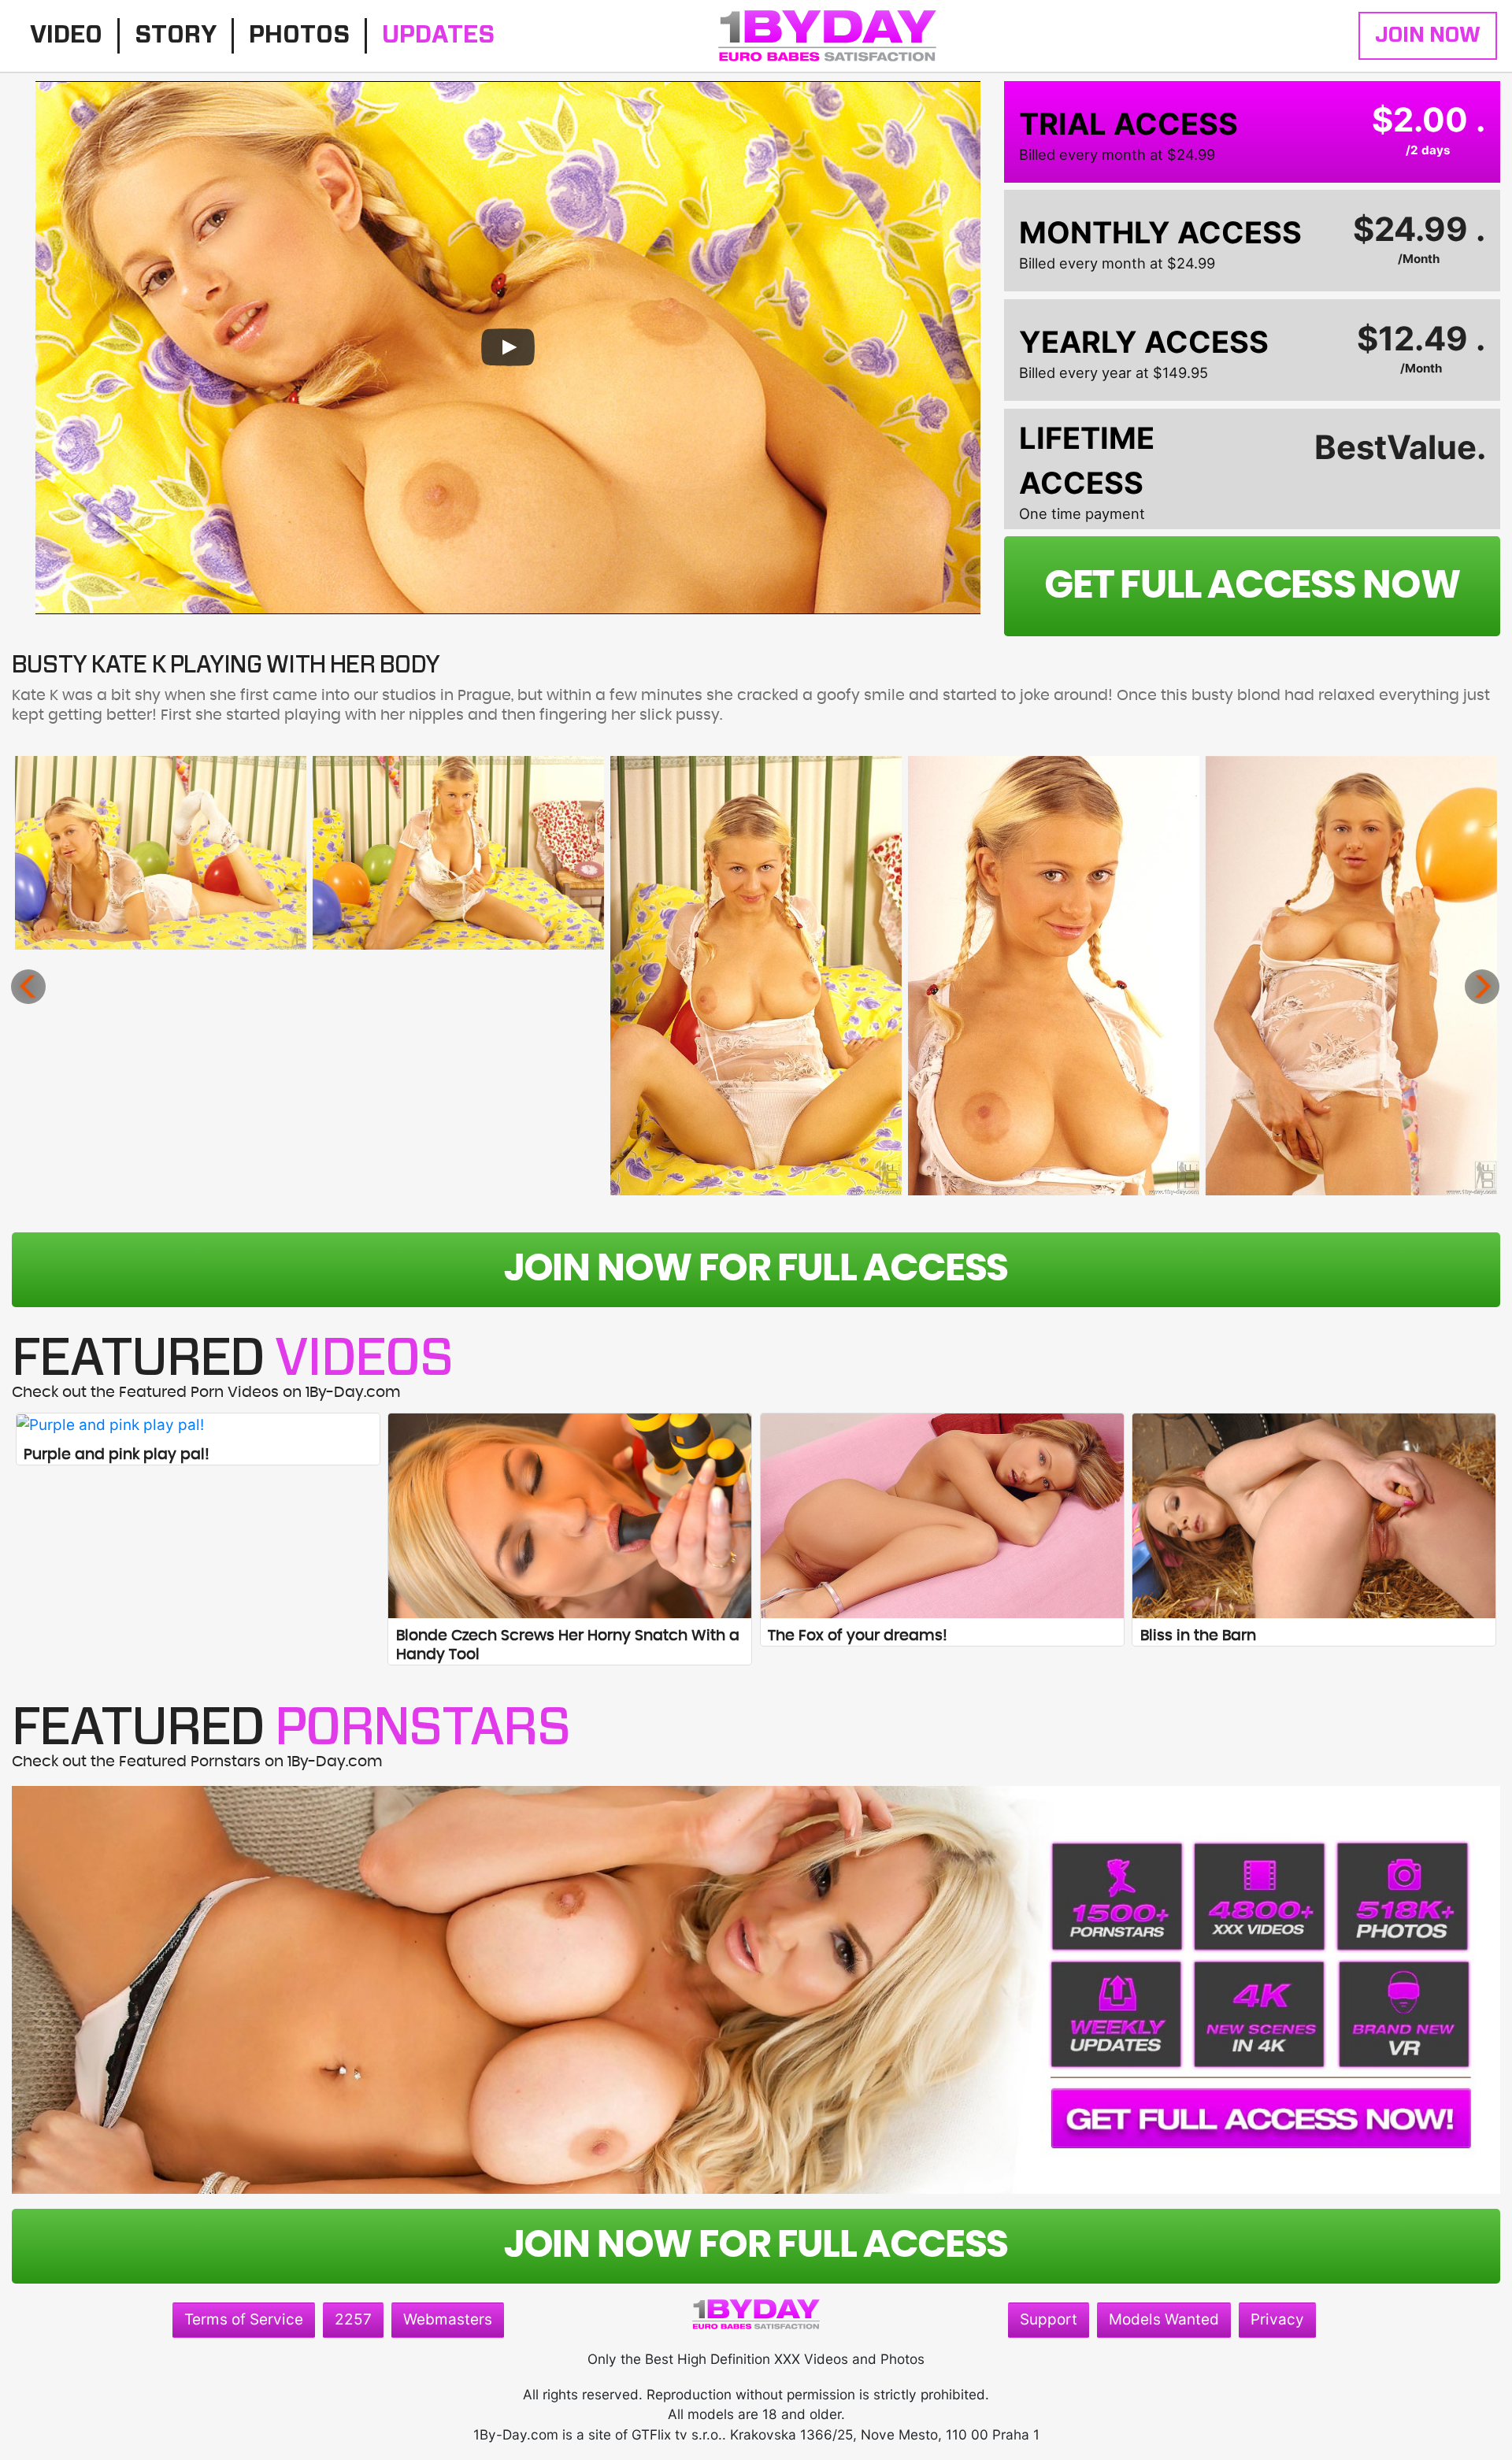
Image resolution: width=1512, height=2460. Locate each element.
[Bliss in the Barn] (1314, 1515)
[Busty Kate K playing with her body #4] (1054, 976)
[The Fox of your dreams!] (942, 1515)
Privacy (1277, 2319)
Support (1049, 2319)
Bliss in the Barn (1198, 1636)
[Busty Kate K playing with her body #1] (161, 853)
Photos (299, 35)
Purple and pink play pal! (117, 1455)
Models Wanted (1164, 2319)
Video (66, 35)
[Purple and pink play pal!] (198, 1425)
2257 (353, 2319)
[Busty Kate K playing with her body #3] (756, 976)
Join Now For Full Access (756, 1269)
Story (176, 35)
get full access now (1252, 586)
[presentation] (28, 987)
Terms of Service (244, 2319)
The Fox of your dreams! (858, 1636)
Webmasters (448, 2319)
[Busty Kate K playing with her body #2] (458, 853)
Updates (438, 35)
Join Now (1428, 35)
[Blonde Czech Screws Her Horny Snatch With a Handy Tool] (570, 1515)
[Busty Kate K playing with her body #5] (1351, 976)
